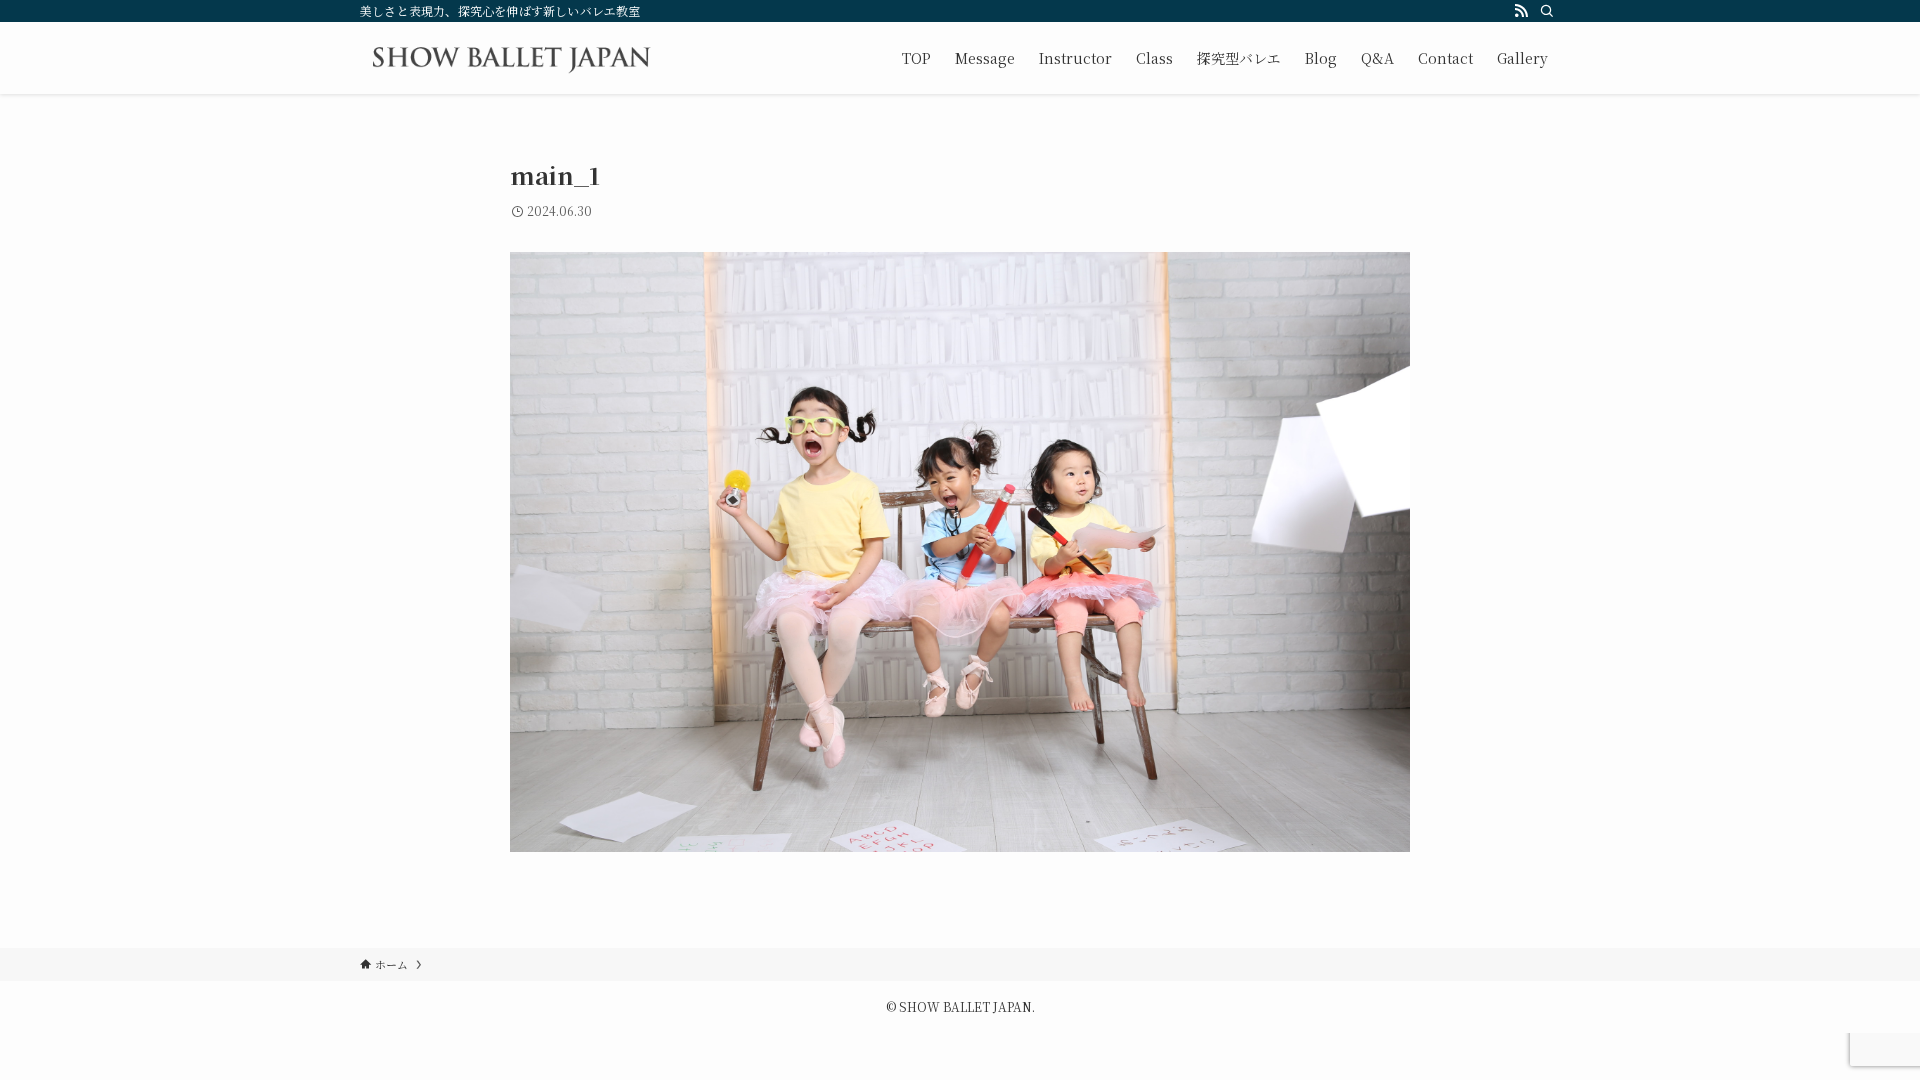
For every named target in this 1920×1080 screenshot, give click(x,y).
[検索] (1547, 11)
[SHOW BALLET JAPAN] (511, 58)
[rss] (1521, 11)
